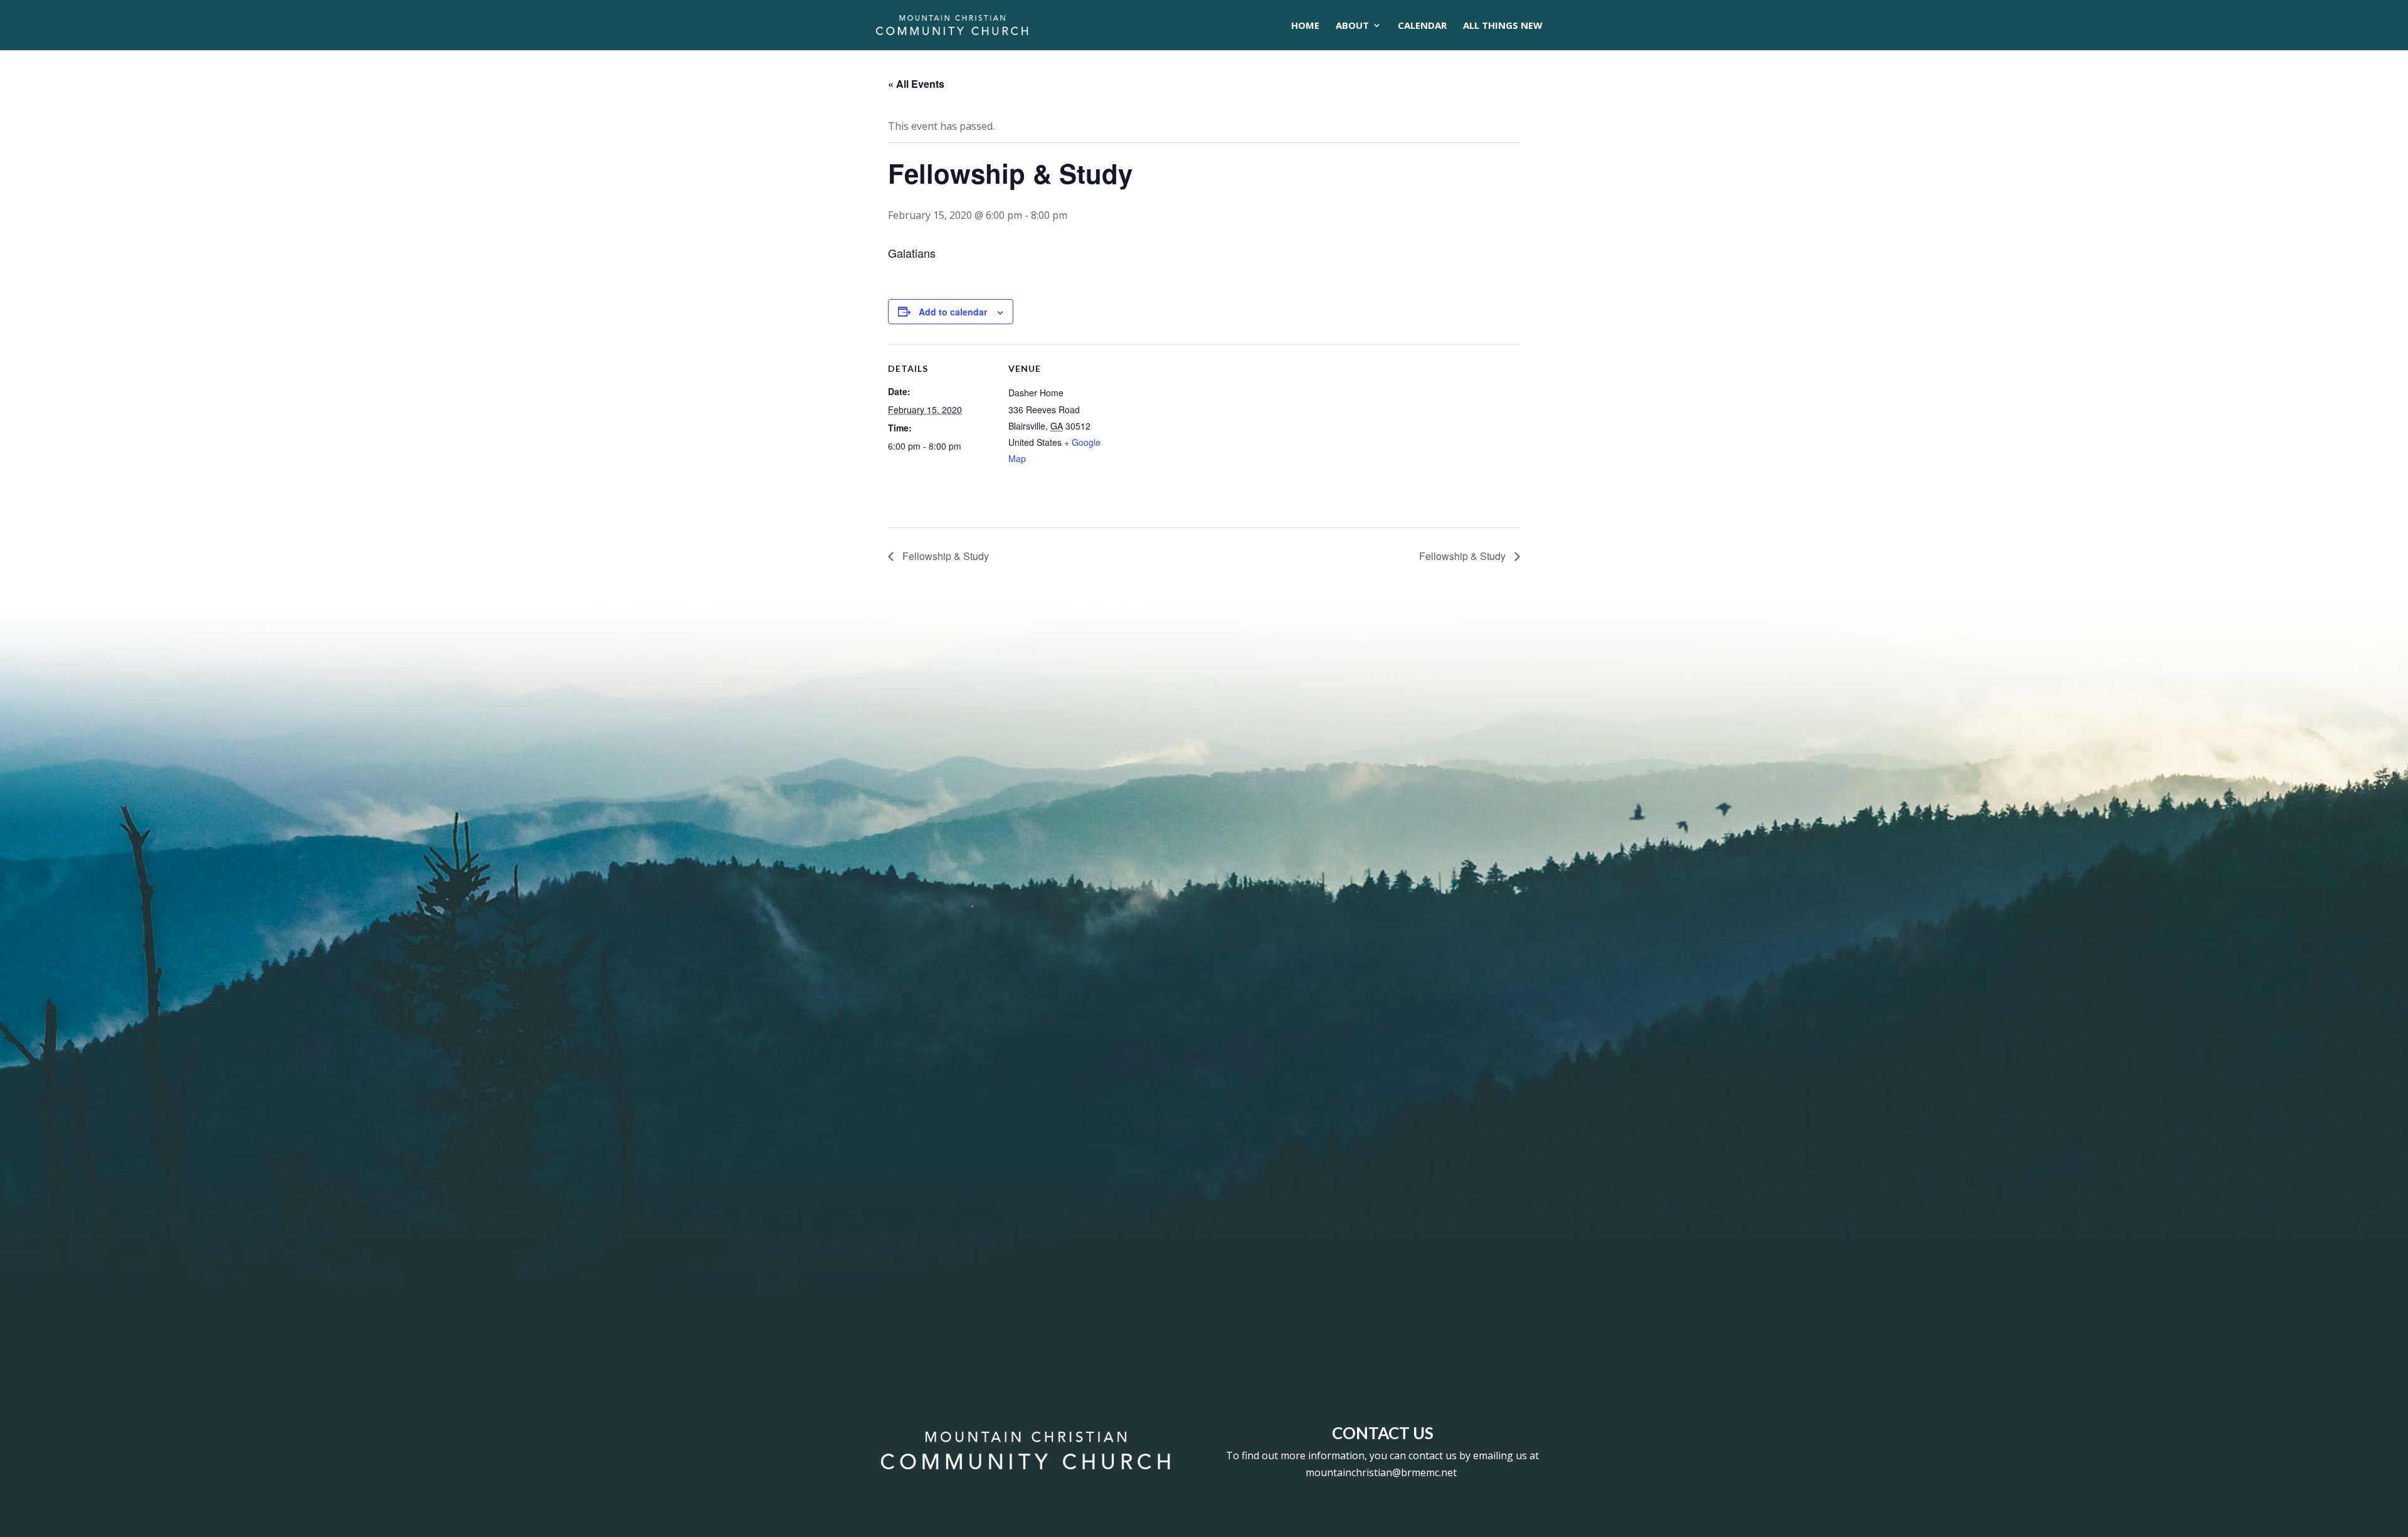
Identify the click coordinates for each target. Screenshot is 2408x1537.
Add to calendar (953, 312)
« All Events (916, 84)
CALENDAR (1422, 26)
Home (1305, 26)
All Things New (1503, 26)
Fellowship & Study (944, 556)
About (1352, 26)
